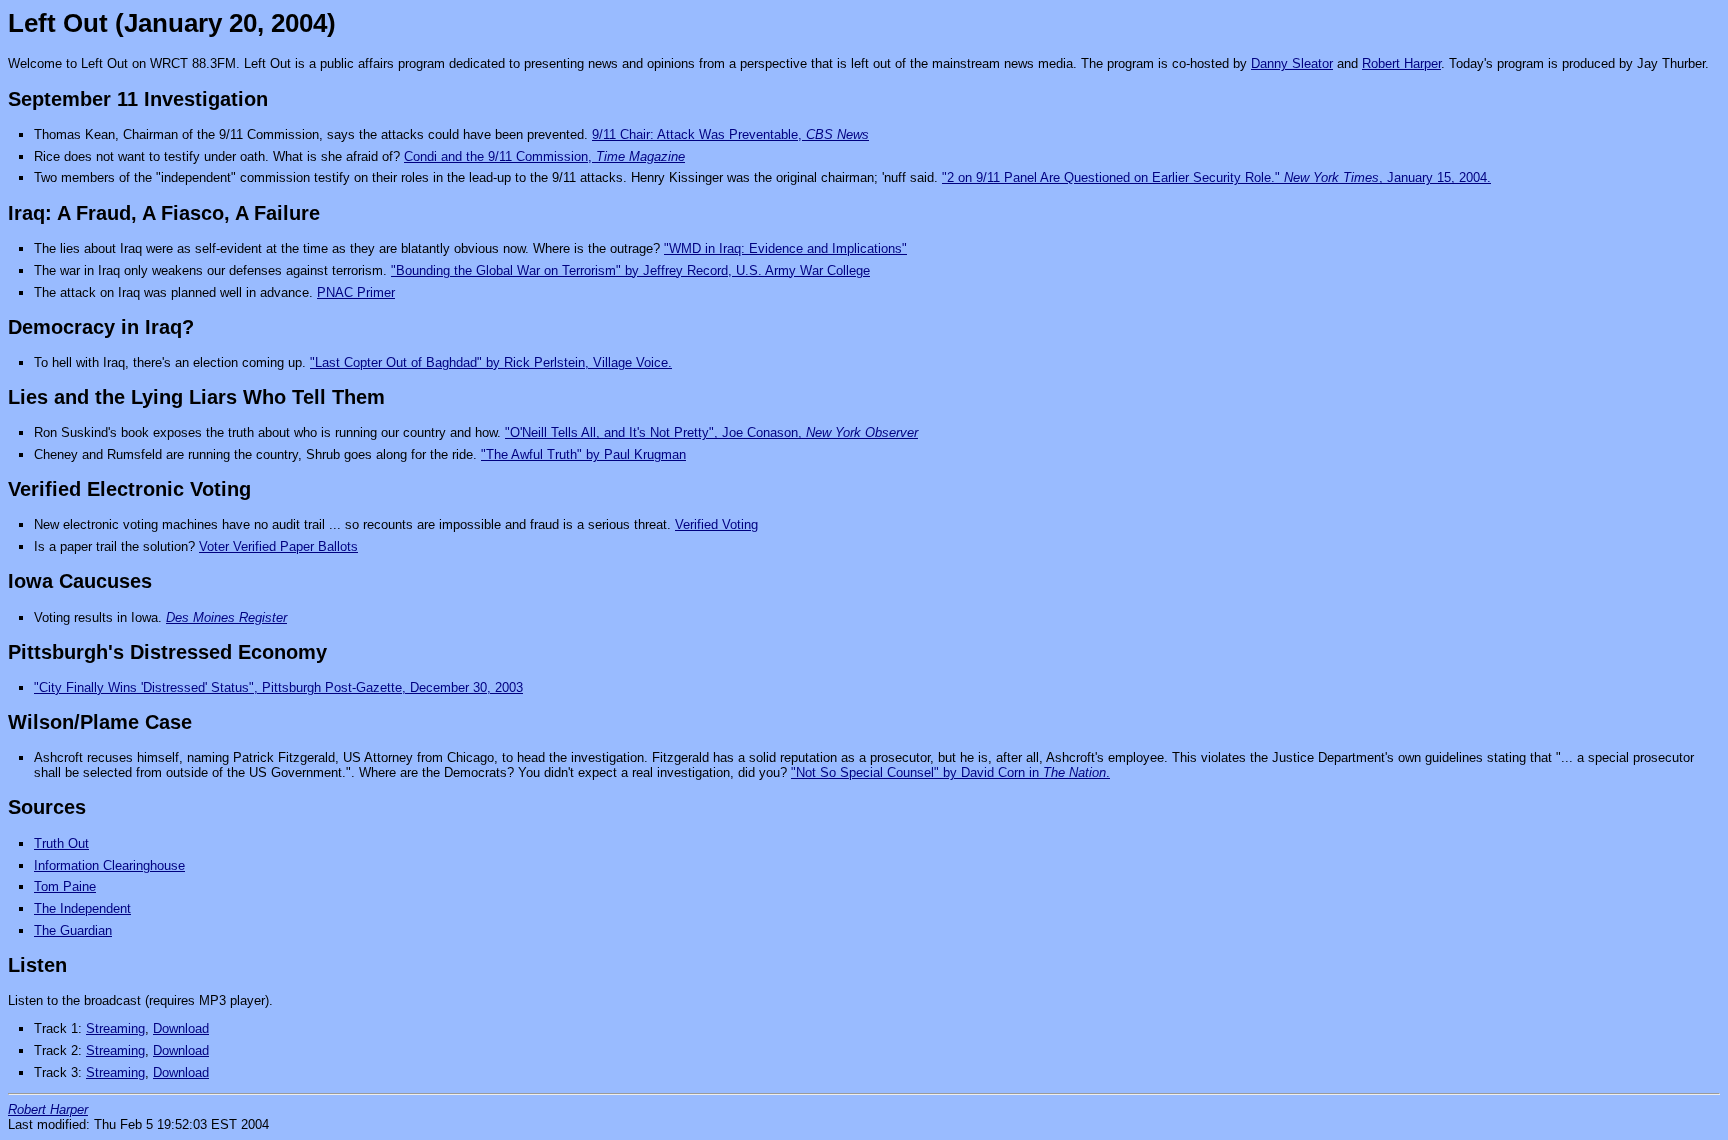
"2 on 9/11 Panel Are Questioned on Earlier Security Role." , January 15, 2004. (1216, 177)
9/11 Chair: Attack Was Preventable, (730, 134)
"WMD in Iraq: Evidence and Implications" (785, 248)
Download (181, 1028)
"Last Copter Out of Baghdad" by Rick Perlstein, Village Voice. (491, 362)
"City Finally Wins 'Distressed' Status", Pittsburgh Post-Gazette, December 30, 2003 (278, 687)
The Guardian (73, 930)
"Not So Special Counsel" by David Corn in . (950, 772)
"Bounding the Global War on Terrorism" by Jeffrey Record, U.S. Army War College (630, 270)
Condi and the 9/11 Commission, (544, 156)
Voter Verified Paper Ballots (278, 546)
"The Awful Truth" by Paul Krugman (583, 454)
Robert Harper (1401, 63)
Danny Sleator (1292, 63)
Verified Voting (716, 524)
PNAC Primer (356, 292)
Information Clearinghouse (109, 865)
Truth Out (61, 843)
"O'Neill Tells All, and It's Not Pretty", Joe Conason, (711, 432)
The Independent (82, 908)
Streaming (115, 1028)
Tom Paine (65, 886)
